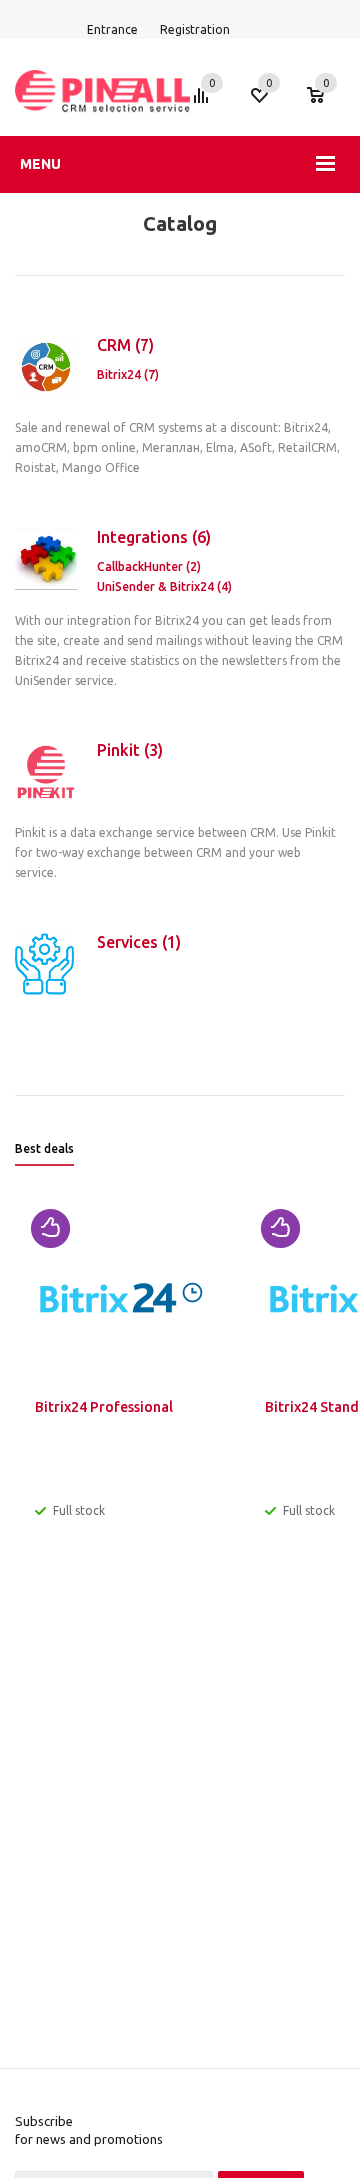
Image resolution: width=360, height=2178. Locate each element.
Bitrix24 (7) (128, 374)
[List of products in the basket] (325, 105)
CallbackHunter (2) (149, 566)
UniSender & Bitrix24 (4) (164, 586)
